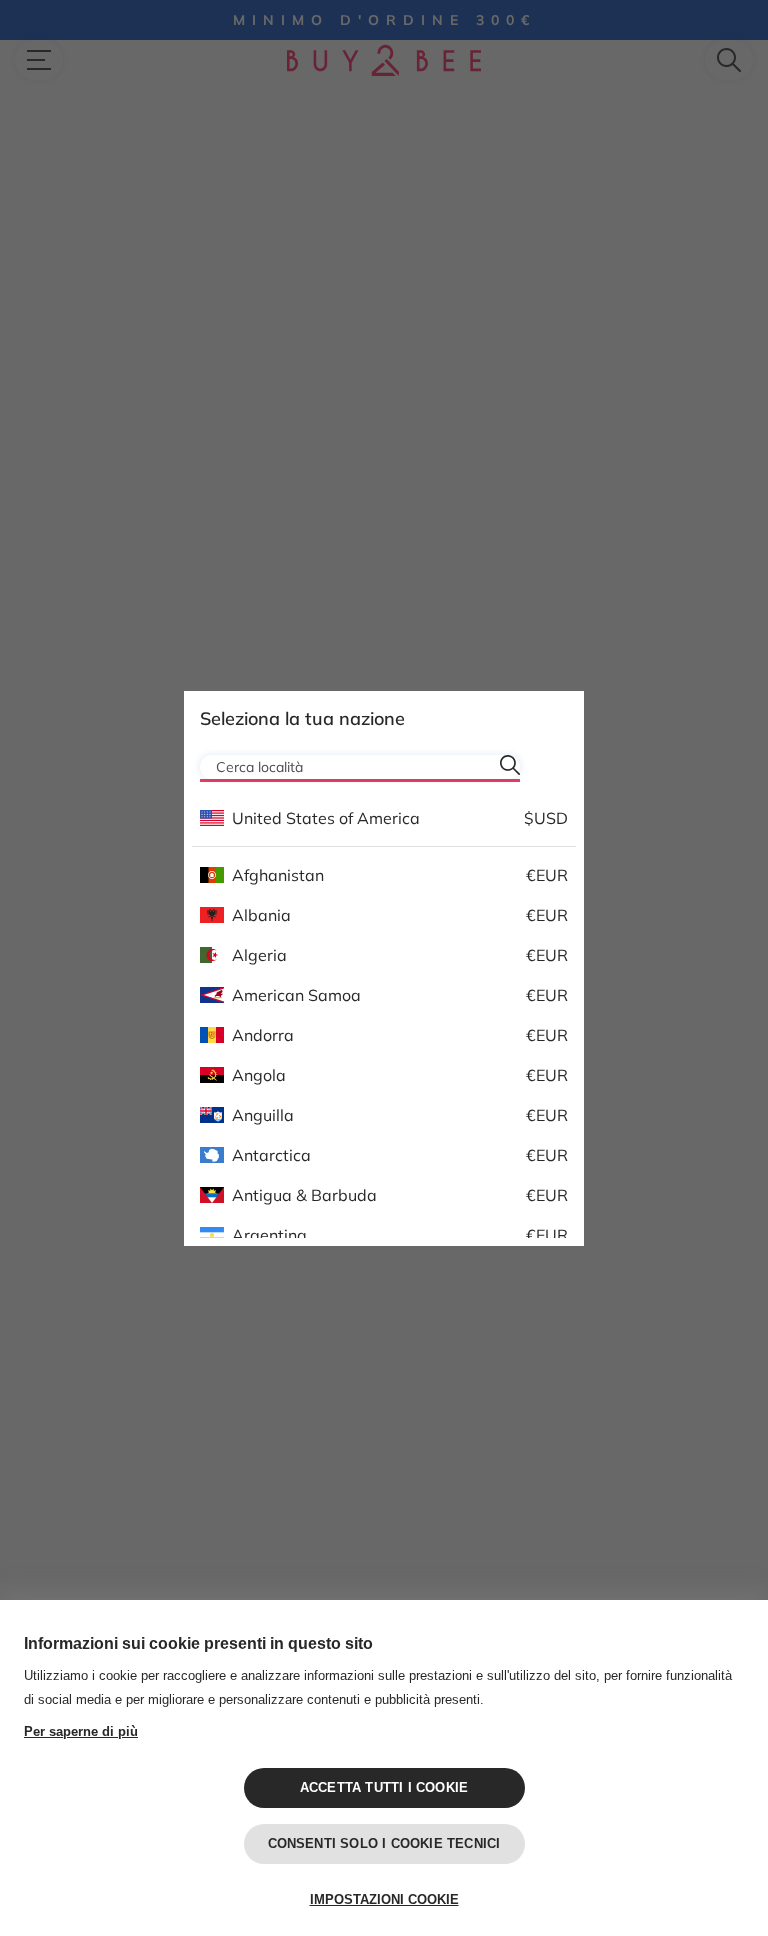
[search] (510, 765)
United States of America (326, 818)
